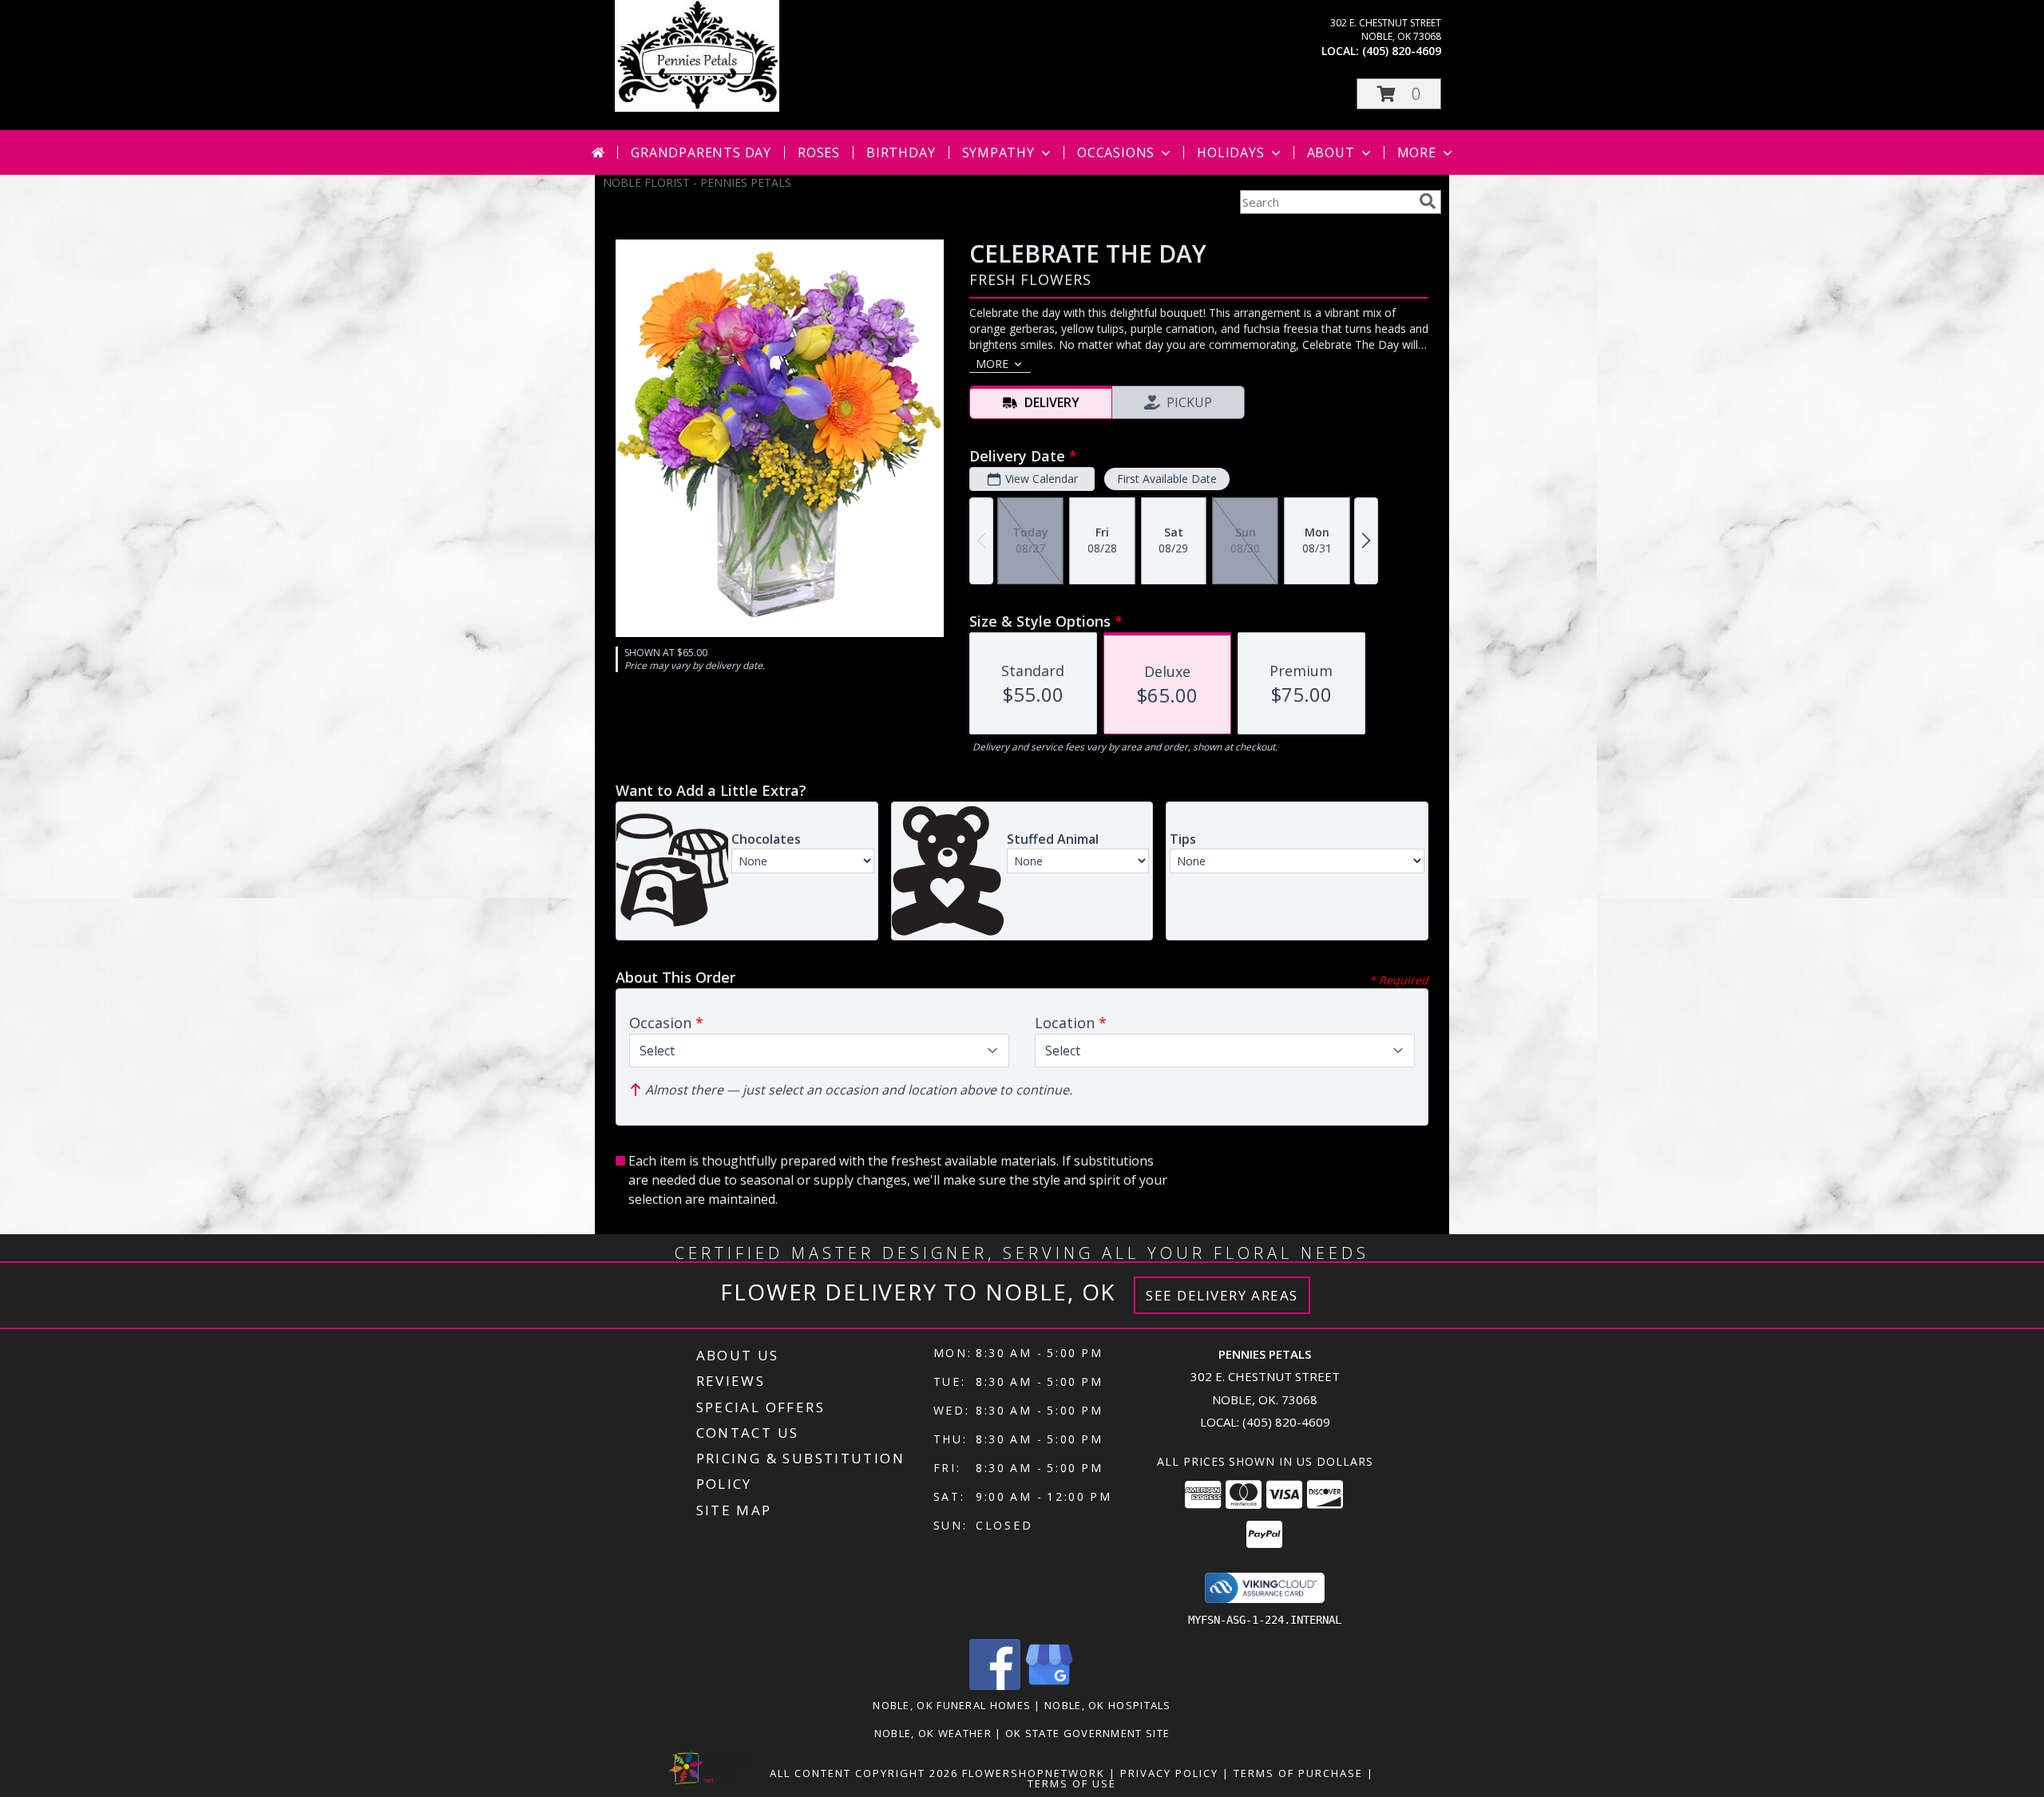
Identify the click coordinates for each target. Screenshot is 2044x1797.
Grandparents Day (701, 152)
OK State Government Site (1087, 1733)
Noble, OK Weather (933, 1733)
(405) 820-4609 (1402, 51)
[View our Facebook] (995, 1686)
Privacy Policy (1169, 1773)
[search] (1428, 201)
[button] (1399, 94)
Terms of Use (1072, 1783)
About (1331, 152)
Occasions (1116, 152)
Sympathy (998, 152)
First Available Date (1167, 479)
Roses (819, 152)
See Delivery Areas (1222, 1295)
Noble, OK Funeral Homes (952, 1705)
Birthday (901, 152)
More (1417, 152)
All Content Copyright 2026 (864, 1773)
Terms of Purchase (1298, 1773)
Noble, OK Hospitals (1108, 1705)
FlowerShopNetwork (1034, 1773)
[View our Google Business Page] (1049, 1686)
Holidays (1230, 152)
